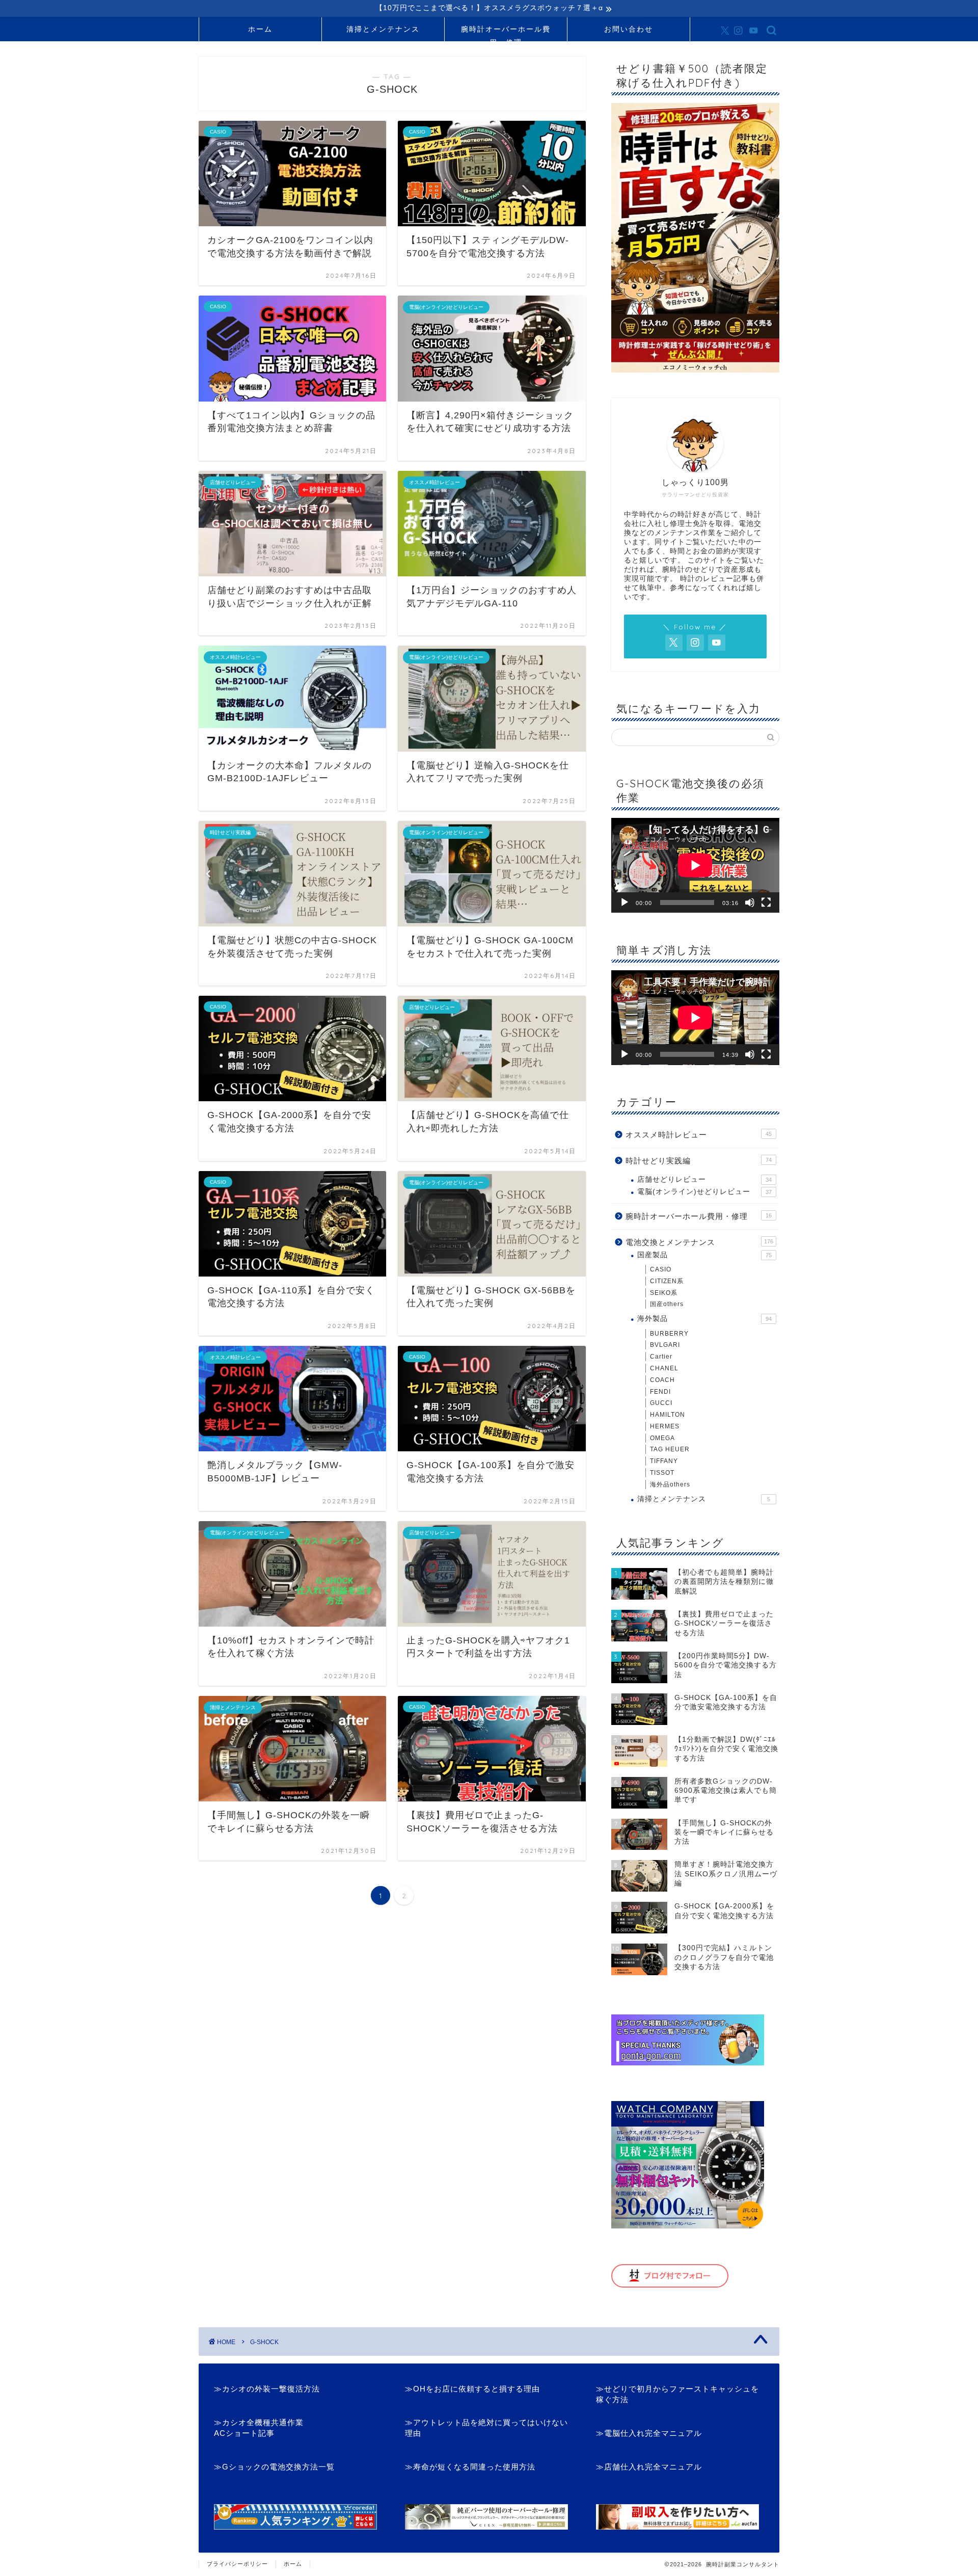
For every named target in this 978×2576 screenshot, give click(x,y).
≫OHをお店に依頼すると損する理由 (472, 2389)
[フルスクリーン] (766, 902)
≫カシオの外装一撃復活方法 (267, 2389)
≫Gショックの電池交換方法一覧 (274, 2467)
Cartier (661, 1357)
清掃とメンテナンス (383, 29)
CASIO (661, 1269)
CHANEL (664, 1368)
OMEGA (662, 1438)
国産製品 (704, 1255)
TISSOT (662, 1473)
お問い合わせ (629, 29)
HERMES (665, 1426)
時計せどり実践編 (699, 1161)
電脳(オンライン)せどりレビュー (704, 1192)
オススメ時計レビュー (699, 1135)
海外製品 (704, 1319)
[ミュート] (750, 902)
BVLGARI (665, 1345)
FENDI (660, 1392)
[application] (695, 865)
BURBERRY (669, 1334)
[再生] (624, 902)
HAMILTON (668, 1415)
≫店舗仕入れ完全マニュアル (649, 2467)
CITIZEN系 (667, 1281)
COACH (662, 1380)
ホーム (260, 29)
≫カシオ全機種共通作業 (259, 2422)
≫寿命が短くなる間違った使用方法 (470, 2467)
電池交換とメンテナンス (699, 1242)
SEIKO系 (664, 1293)
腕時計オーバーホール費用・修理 (506, 33)
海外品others (670, 1484)
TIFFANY (664, 1461)
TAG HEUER (670, 1449)
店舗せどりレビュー (704, 1179)
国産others (667, 1304)
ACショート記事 (244, 2433)
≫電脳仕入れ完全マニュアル (649, 2433)
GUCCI (661, 1403)
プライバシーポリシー (237, 2564)
